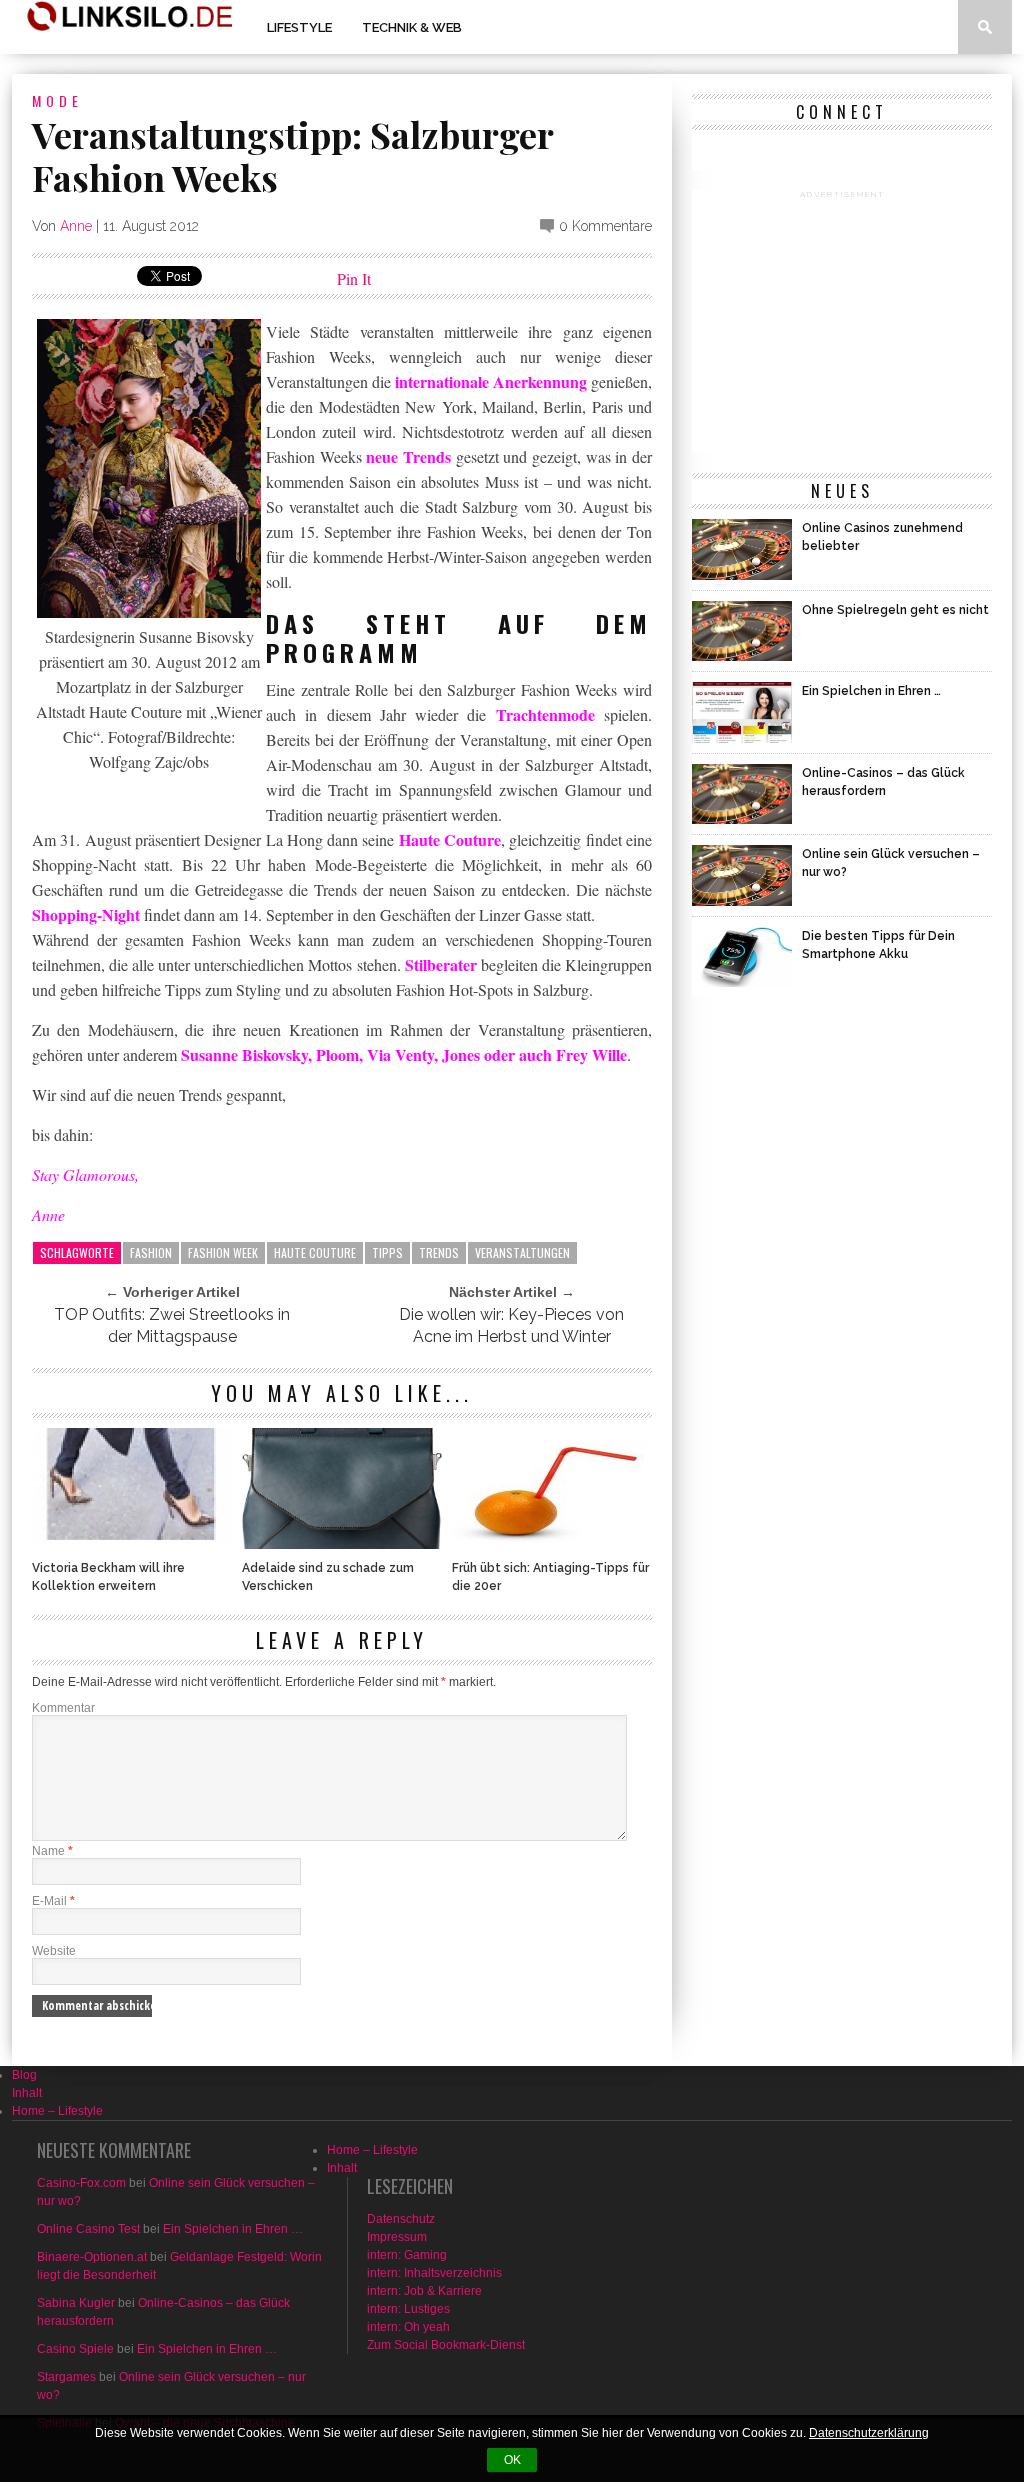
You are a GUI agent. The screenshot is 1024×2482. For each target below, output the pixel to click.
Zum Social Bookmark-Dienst (446, 2345)
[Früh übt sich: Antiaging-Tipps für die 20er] (552, 1543)
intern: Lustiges (408, 2309)
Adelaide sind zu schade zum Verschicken (328, 1577)
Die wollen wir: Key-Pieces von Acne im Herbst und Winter (511, 1325)
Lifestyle (299, 27)
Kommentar (63, 1708)
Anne (76, 226)
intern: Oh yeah (408, 2327)
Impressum (397, 2237)
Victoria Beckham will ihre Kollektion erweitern (108, 1577)
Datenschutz (401, 2219)
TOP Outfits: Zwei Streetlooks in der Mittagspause (172, 1325)
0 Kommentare (605, 226)
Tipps (387, 1252)
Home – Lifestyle (57, 2111)
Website (54, 1951)
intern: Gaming (407, 2255)
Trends (439, 1252)
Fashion (151, 1252)
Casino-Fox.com (81, 2183)
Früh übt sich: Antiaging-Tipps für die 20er (550, 1577)
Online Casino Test (88, 2229)
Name (52, 1851)
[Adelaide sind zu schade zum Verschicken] (342, 1543)
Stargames (66, 2377)
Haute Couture (315, 1252)
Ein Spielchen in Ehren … (233, 2229)
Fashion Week (223, 1252)
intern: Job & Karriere (424, 2291)
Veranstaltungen (522, 1252)
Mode (57, 100)
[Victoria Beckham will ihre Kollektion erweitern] (132, 1543)
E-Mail (53, 1901)
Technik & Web (412, 27)
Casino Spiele (75, 2349)
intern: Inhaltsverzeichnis (434, 2273)
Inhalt (27, 2093)
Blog (24, 2075)
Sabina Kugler (76, 2303)
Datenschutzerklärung (869, 2433)
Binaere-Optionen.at (92, 2257)
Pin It (354, 278)
